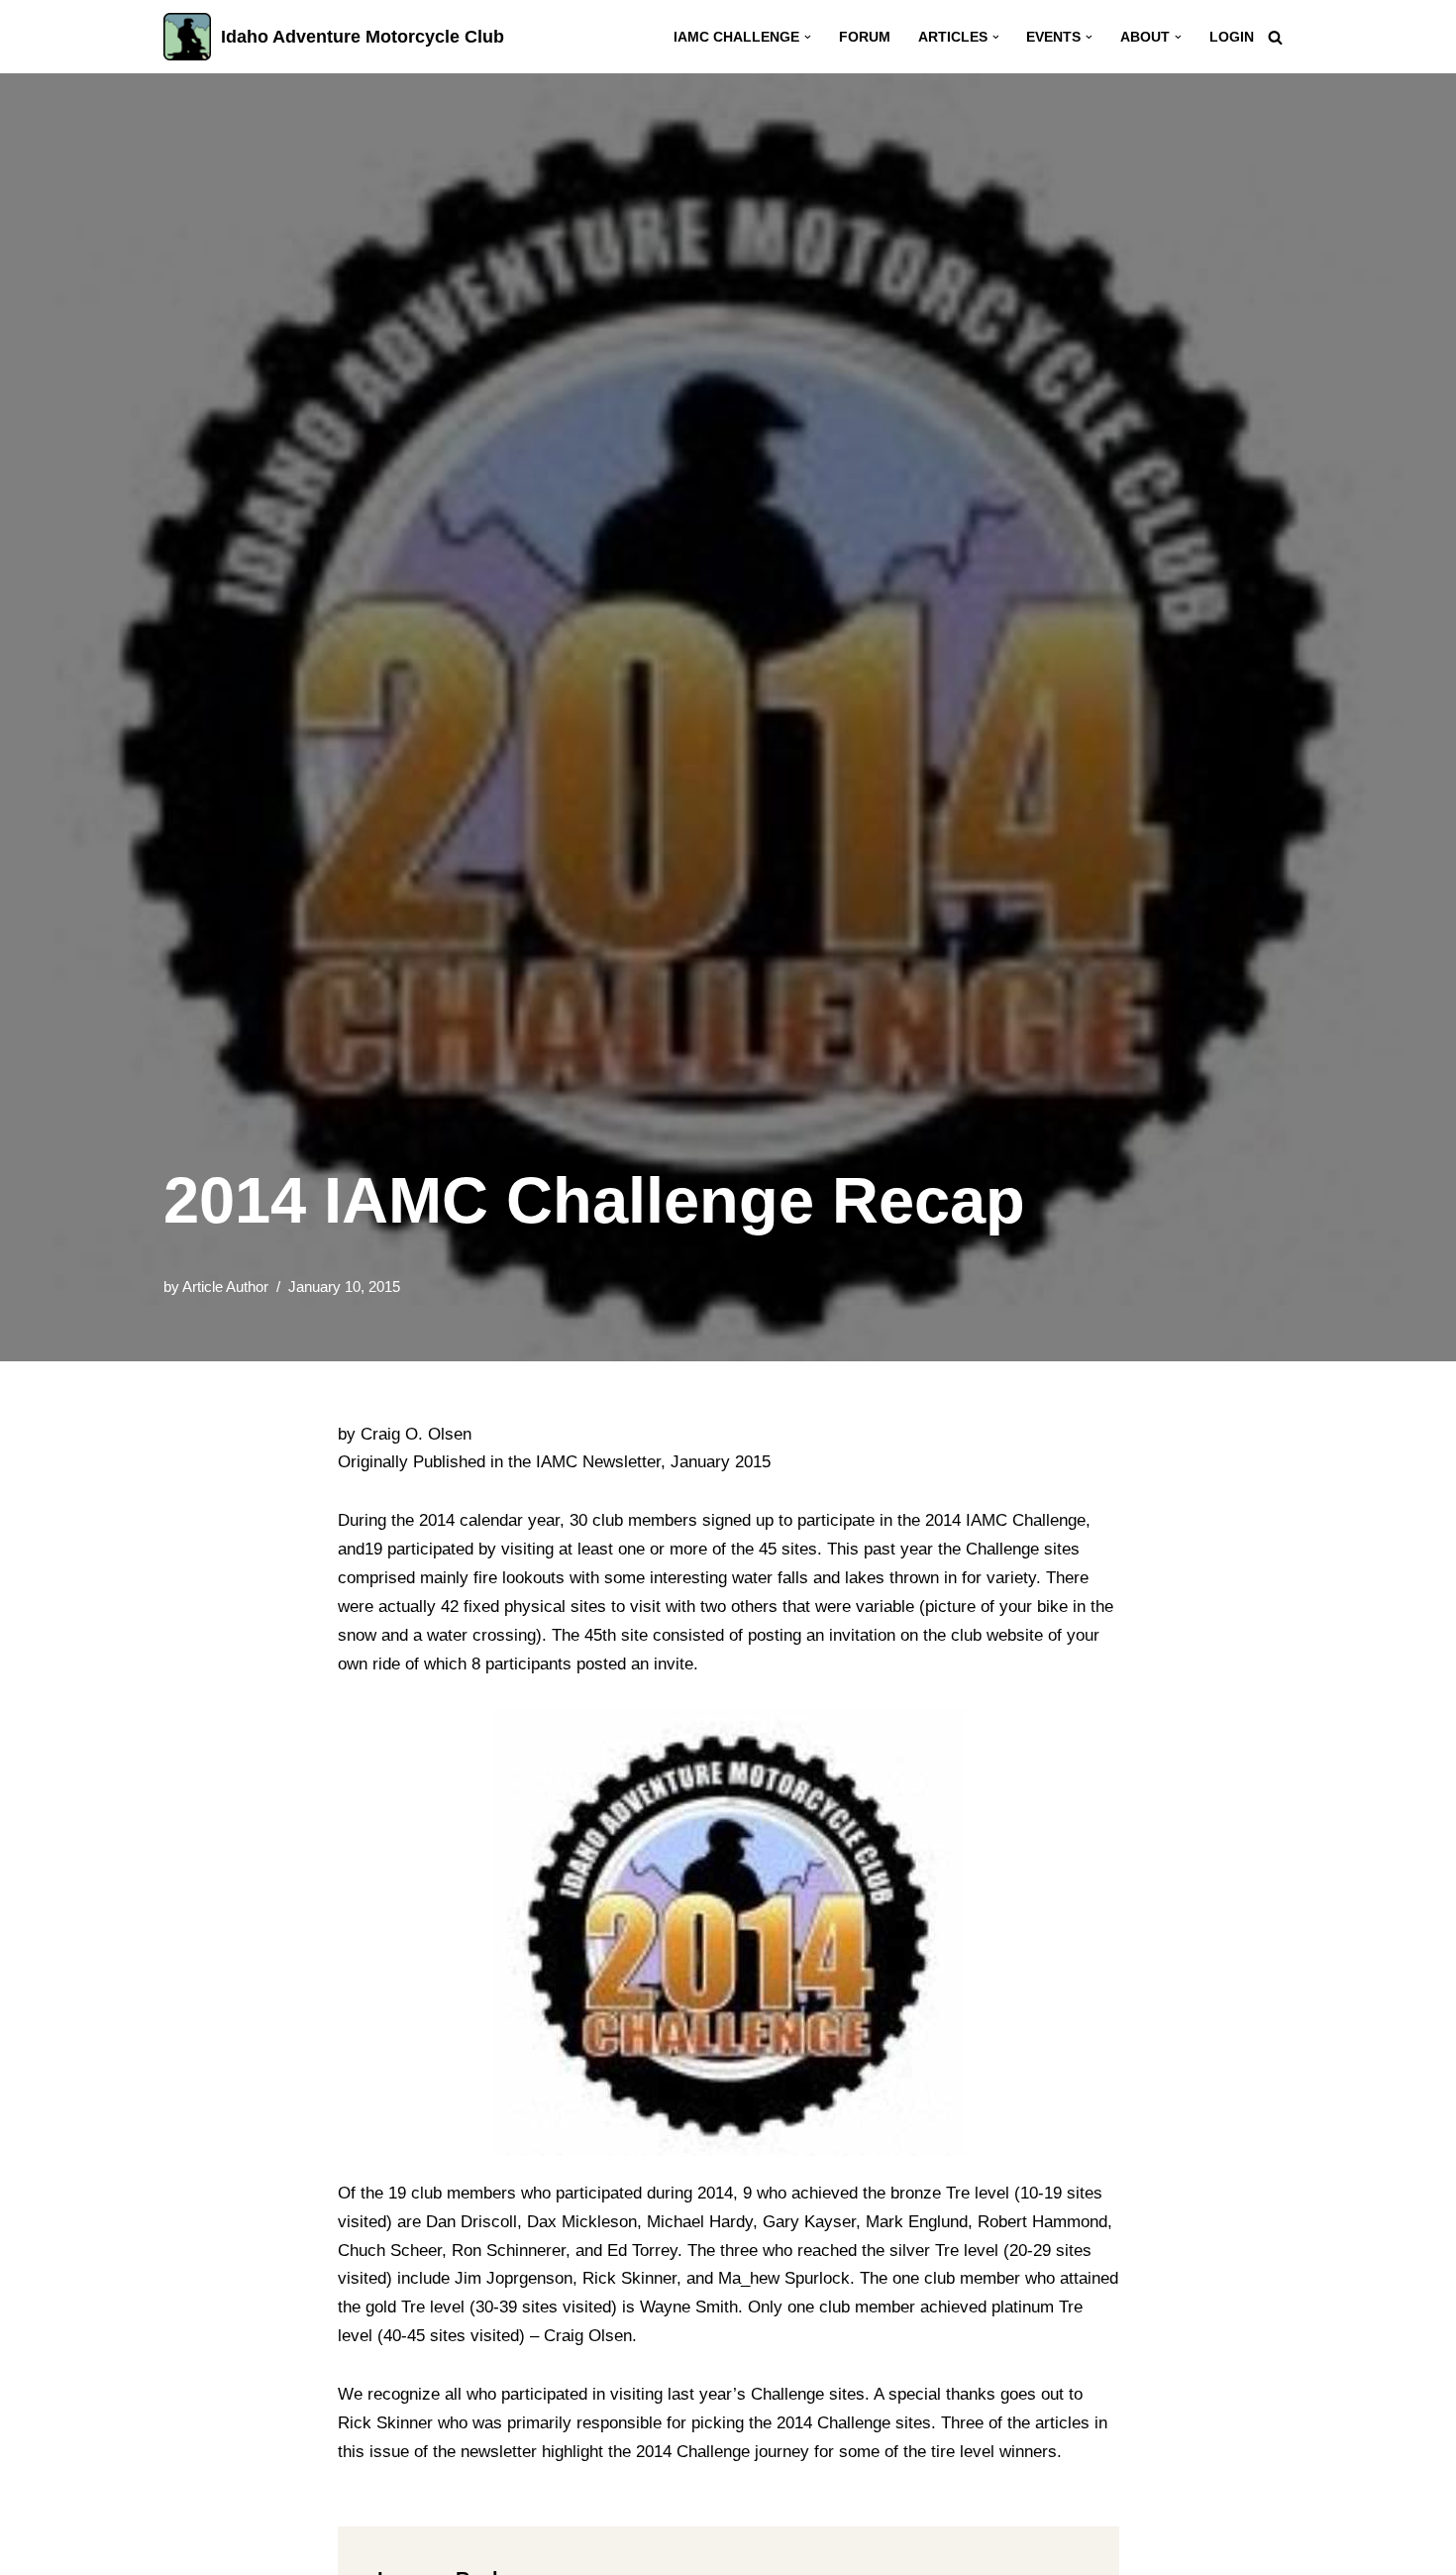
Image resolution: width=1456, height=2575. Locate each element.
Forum (865, 37)
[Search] (1275, 37)
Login (1232, 37)
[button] (808, 37)
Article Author (225, 1287)
